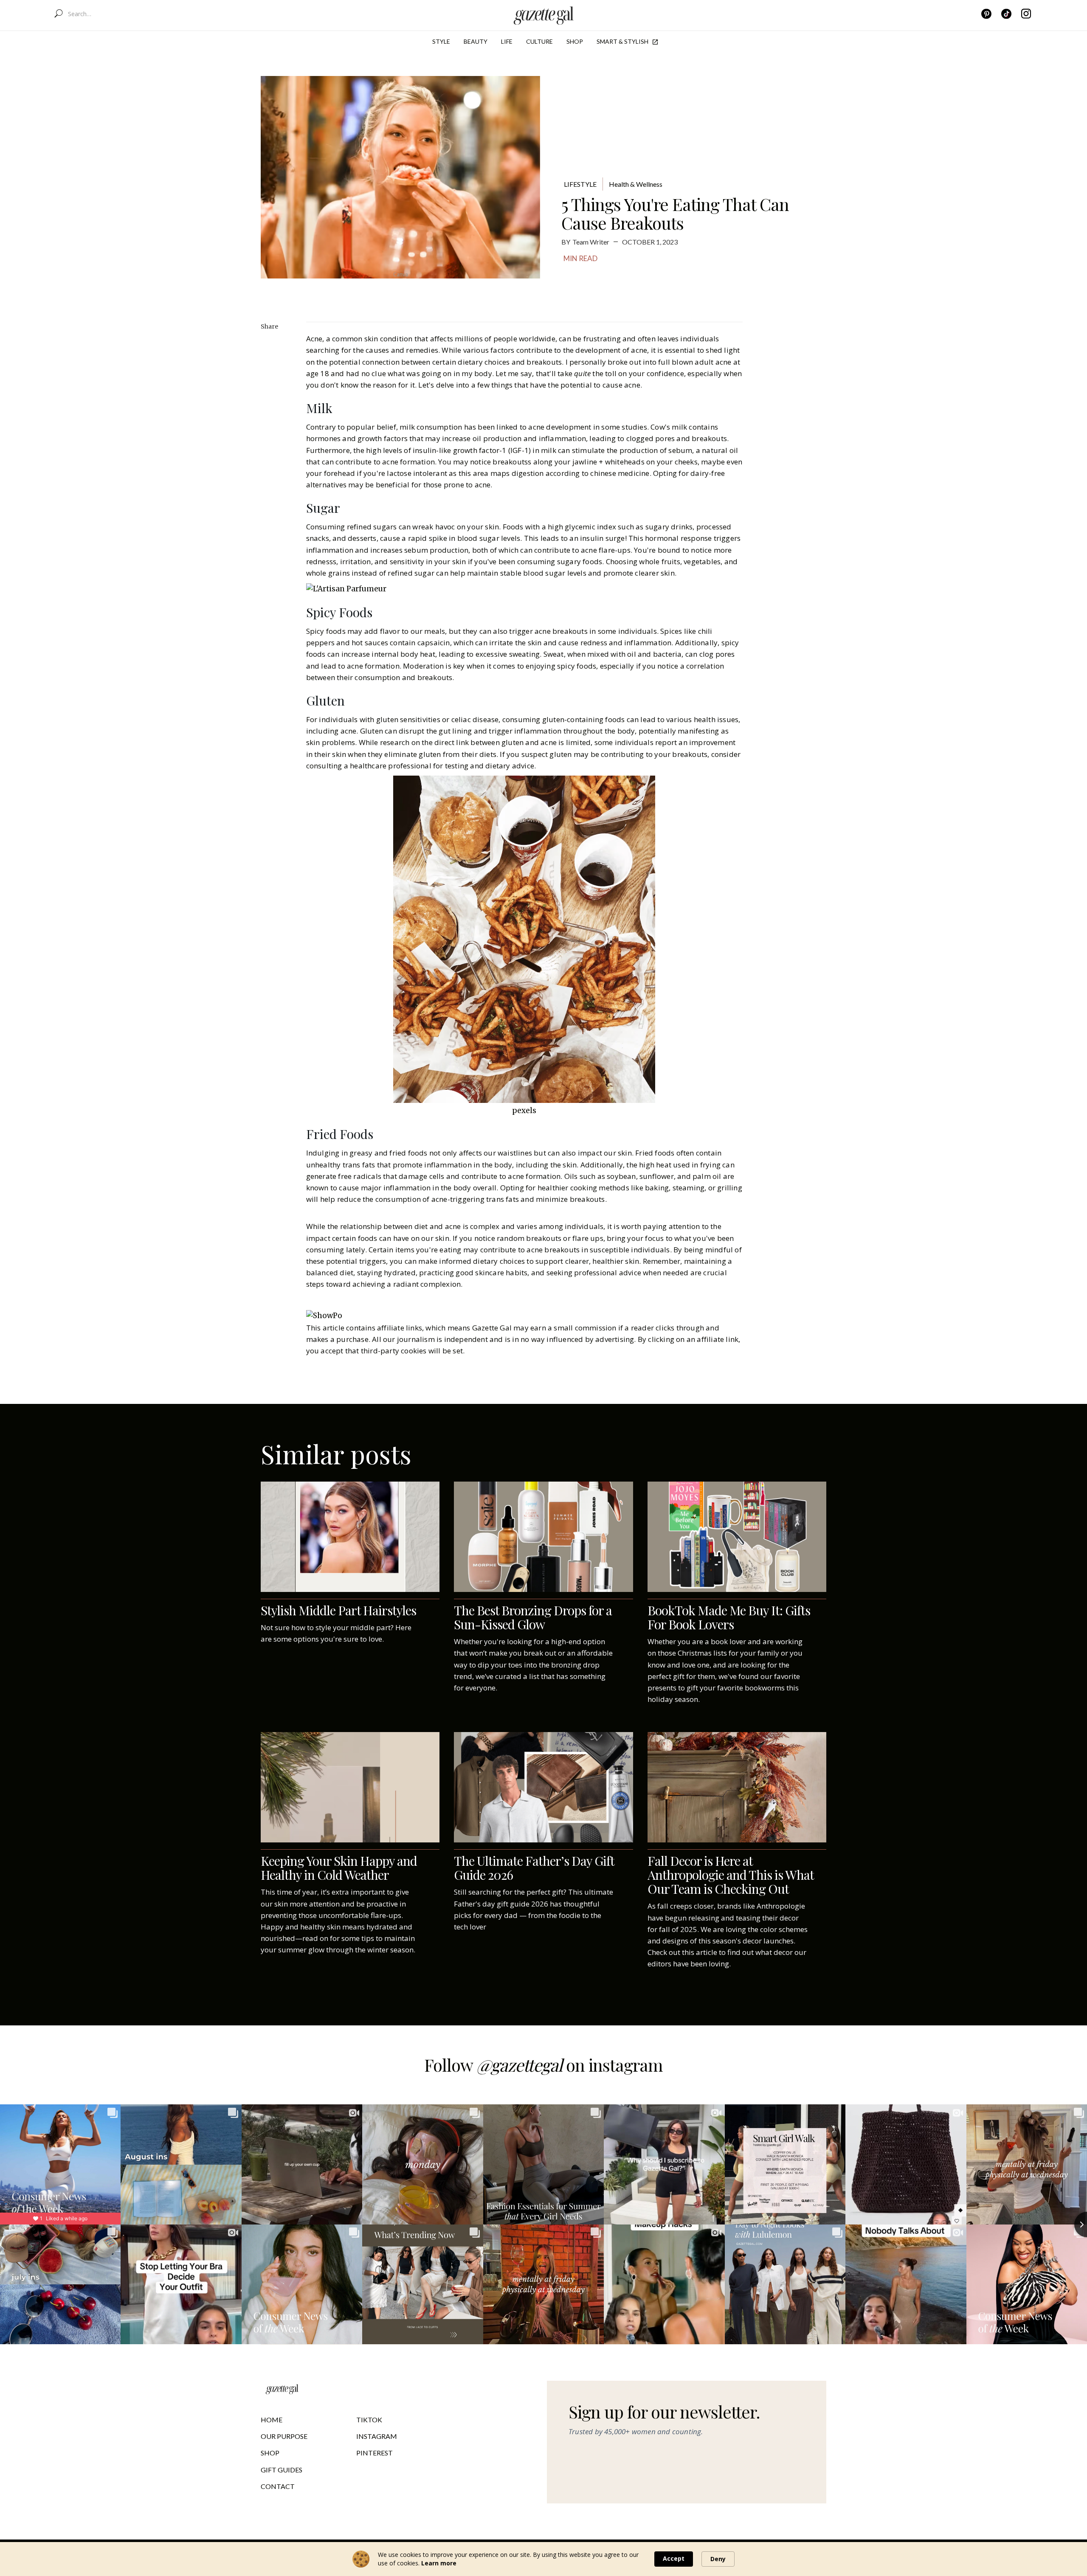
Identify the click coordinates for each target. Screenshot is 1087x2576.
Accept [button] (674, 2558)
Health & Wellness (636, 184)
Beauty (476, 41)
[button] (441, 42)
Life (507, 41)
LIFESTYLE (580, 184)
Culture (539, 41)
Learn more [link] (439, 2563)
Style (441, 41)
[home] (544, 14)
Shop (575, 41)
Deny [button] (718, 2559)
